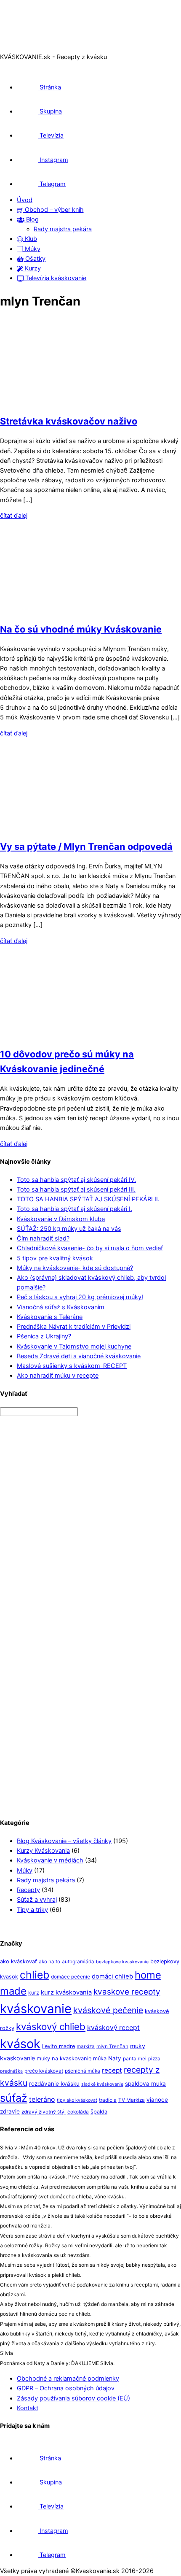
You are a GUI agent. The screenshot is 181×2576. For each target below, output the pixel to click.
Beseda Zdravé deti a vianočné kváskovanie (79, 1356)
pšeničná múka (83, 2071)
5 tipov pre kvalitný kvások (55, 1258)
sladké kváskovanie (102, 2084)
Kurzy (32, 268)
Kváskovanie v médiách (50, 1860)
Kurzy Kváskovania (43, 1851)
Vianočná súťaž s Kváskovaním (61, 1307)
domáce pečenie (71, 1977)
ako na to (49, 1962)
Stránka (49, 87)
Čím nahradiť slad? (43, 1238)
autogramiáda (78, 1962)
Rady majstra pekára (63, 229)
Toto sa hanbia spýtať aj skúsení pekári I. (75, 1209)
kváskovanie (36, 2009)
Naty (115, 2058)
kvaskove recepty (127, 1992)
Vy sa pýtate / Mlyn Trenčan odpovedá (86, 846)
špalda (99, 2112)
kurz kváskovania (66, 1992)
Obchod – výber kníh (53, 210)
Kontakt (28, 2408)
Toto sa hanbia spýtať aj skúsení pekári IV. (76, 1180)
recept (112, 2070)
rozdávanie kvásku (54, 2084)
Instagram (53, 160)
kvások (20, 2044)
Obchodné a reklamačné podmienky (68, 2379)
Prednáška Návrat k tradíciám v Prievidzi (74, 1327)
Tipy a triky (32, 1910)
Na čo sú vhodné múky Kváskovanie (81, 629)
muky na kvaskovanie (64, 2058)
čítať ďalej (14, 516)
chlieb (35, 1975)
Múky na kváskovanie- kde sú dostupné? (75, 1268)
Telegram (52, 184)
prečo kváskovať (44, 2071)
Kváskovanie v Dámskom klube (61, 1219)
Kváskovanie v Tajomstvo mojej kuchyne (74, 1346)
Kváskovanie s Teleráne (50, 1317)
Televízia (51, 135)
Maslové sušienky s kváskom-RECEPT (72, 1366)
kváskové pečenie (108, 2010)
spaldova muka (145, 2084)
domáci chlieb (112, 1976)
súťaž (14, 2098)
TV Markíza (132, 2100)
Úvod (25, 200)
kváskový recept (113, 2028)
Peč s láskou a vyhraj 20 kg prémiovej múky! (80, 1297)
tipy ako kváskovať (77, 2100)
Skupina (50, 111)
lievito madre (59, 2046)
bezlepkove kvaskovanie (122, 1962)
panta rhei (135, 2059)
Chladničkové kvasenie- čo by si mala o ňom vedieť (90, 1248)
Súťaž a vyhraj (37, 1900)
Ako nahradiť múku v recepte (58, 1376)
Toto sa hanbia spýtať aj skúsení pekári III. (76, 1189)
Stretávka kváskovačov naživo (69, 421)
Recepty (28, 1890)
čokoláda (78, 2112)
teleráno (42, 2099)
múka (100, 2058)
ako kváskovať (19, 1961)
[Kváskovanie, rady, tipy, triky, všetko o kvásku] (35, 47)
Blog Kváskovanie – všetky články (64, 1841)
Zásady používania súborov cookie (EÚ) (73, 2398)
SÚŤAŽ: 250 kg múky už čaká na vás (69, 1229)
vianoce (157, 2100)
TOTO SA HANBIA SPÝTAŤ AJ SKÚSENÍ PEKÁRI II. (88, 1199)
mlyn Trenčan (112, 2046)
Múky (32, 249)
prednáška (11, 2071)
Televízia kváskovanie (55, 278)
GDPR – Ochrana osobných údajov (66, 2388)
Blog (32, 219)
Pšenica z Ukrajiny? (44, 1336)
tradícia (108, 2100)
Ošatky (35, 259)
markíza (86, 2046)
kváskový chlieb (51, 2026)
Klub (30, 239)
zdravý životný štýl (44, 2112)
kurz (34, 1993)
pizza (154, 2059)
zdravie (10, 2111)
